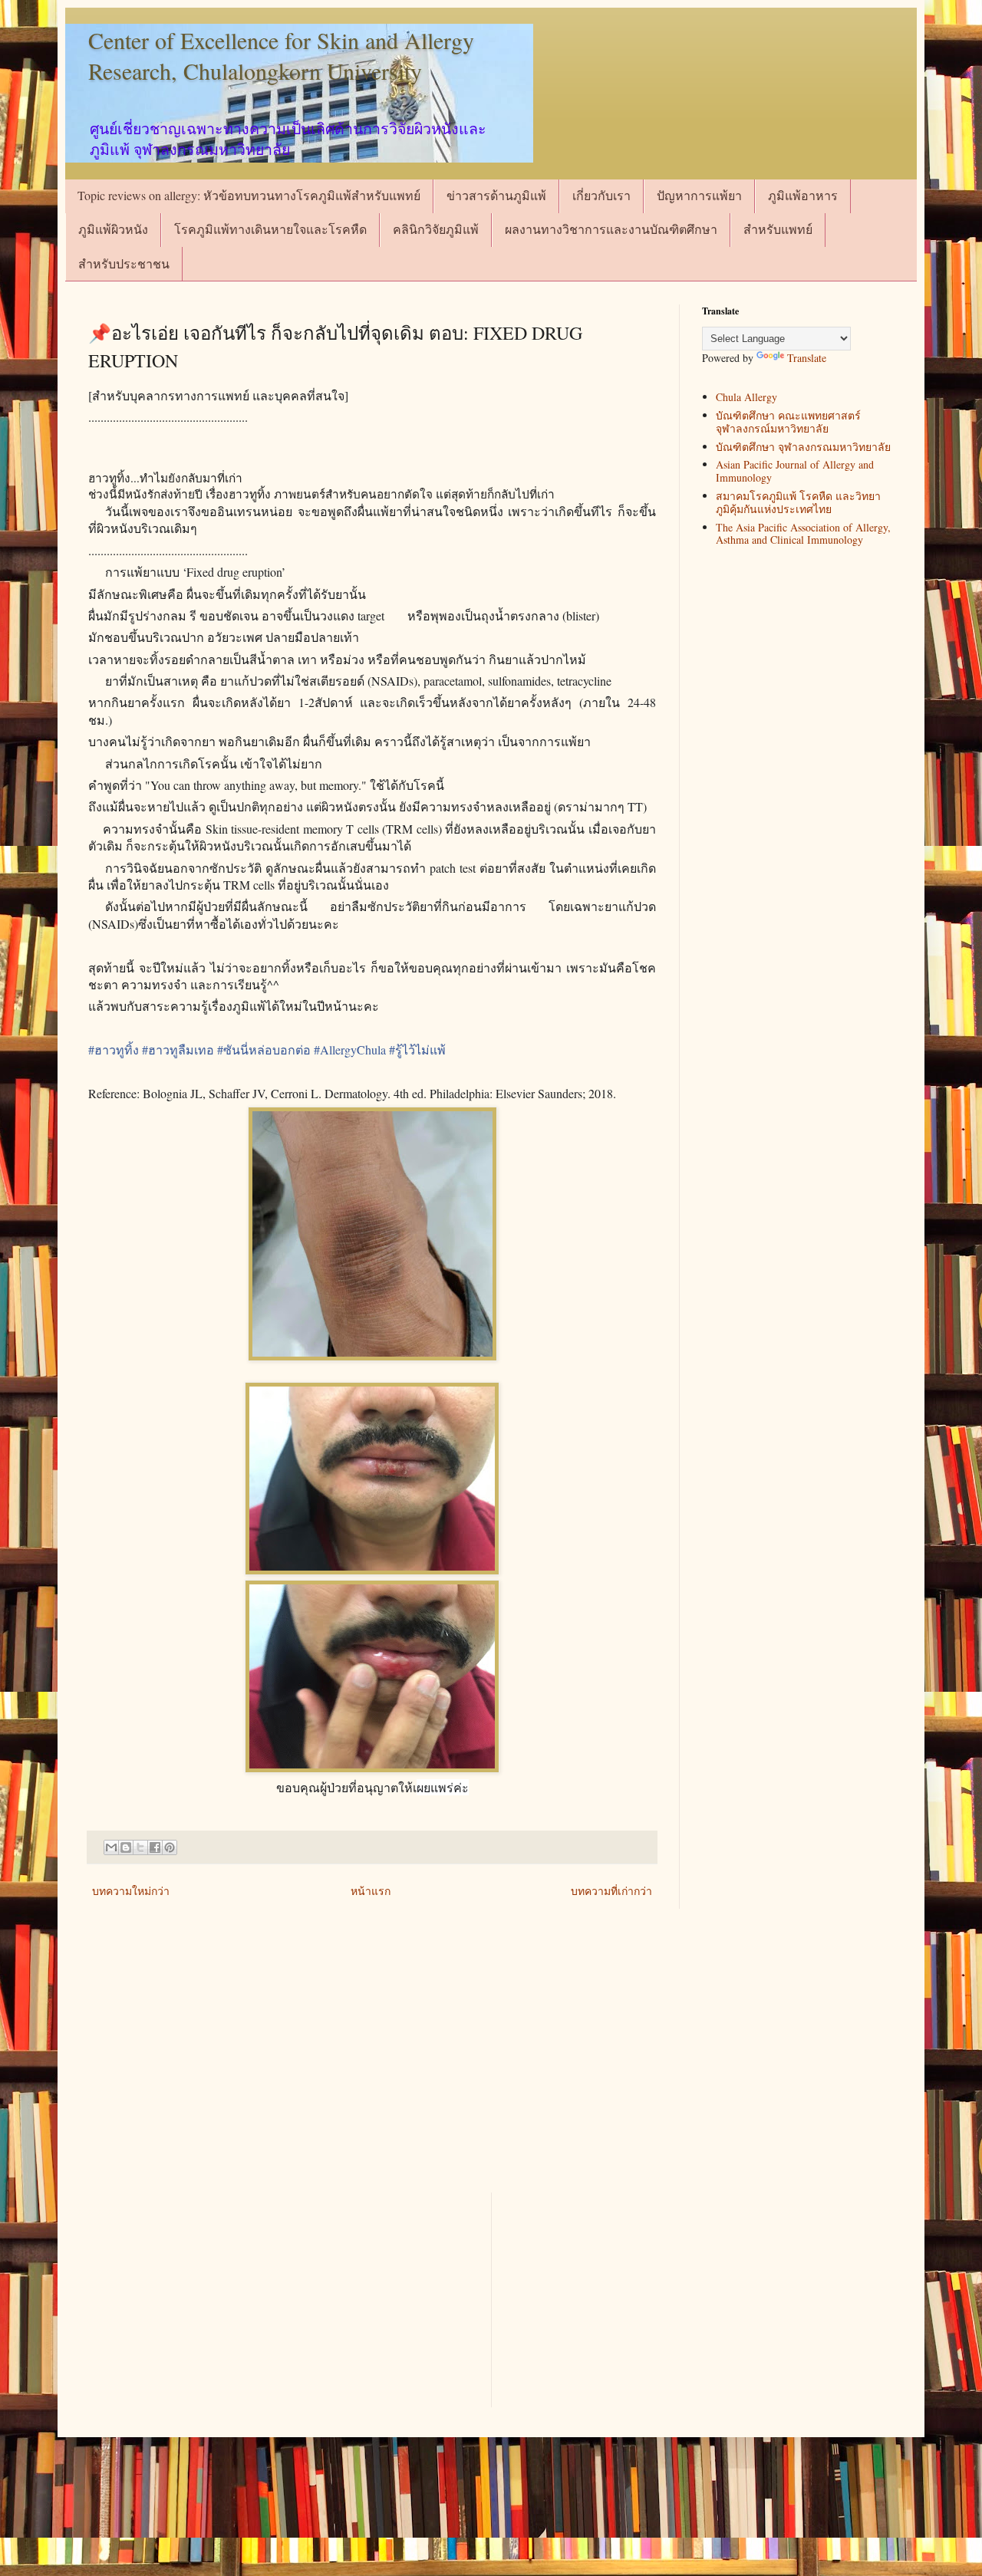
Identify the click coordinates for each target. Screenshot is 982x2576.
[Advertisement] (491, 2062)
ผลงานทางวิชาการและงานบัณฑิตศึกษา (611, 229)
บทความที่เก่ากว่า (611, 1891)
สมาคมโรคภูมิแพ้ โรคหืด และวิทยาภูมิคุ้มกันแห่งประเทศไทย (798, 502)
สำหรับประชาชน (124, 263)
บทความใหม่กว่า (131, 1891)
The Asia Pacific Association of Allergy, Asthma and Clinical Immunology (803, 534)
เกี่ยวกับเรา (601, 195)
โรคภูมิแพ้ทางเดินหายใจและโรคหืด (270, 229)
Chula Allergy (746, 397)
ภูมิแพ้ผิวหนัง (113, 229)
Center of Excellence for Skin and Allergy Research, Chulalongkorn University (281, 55)
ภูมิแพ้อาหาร (803, 195)
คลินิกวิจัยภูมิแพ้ (436, 229)
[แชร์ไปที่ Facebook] (155, 1847)
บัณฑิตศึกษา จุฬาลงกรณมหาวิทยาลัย (803, 447)
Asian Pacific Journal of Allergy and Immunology (795, 471)
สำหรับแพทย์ (778, 229)
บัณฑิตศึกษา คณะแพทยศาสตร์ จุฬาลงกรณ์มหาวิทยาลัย (788, 422)
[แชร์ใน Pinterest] (170, 1847)
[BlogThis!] (126, 1847)
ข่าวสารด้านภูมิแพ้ (496, 195)
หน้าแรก (371, 1891)
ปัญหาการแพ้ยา (699, 195)
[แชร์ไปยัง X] (140, 1847)
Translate (807, 358)
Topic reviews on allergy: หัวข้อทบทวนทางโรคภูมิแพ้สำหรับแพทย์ (249, 195)
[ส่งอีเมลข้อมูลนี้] (111, 1847)
